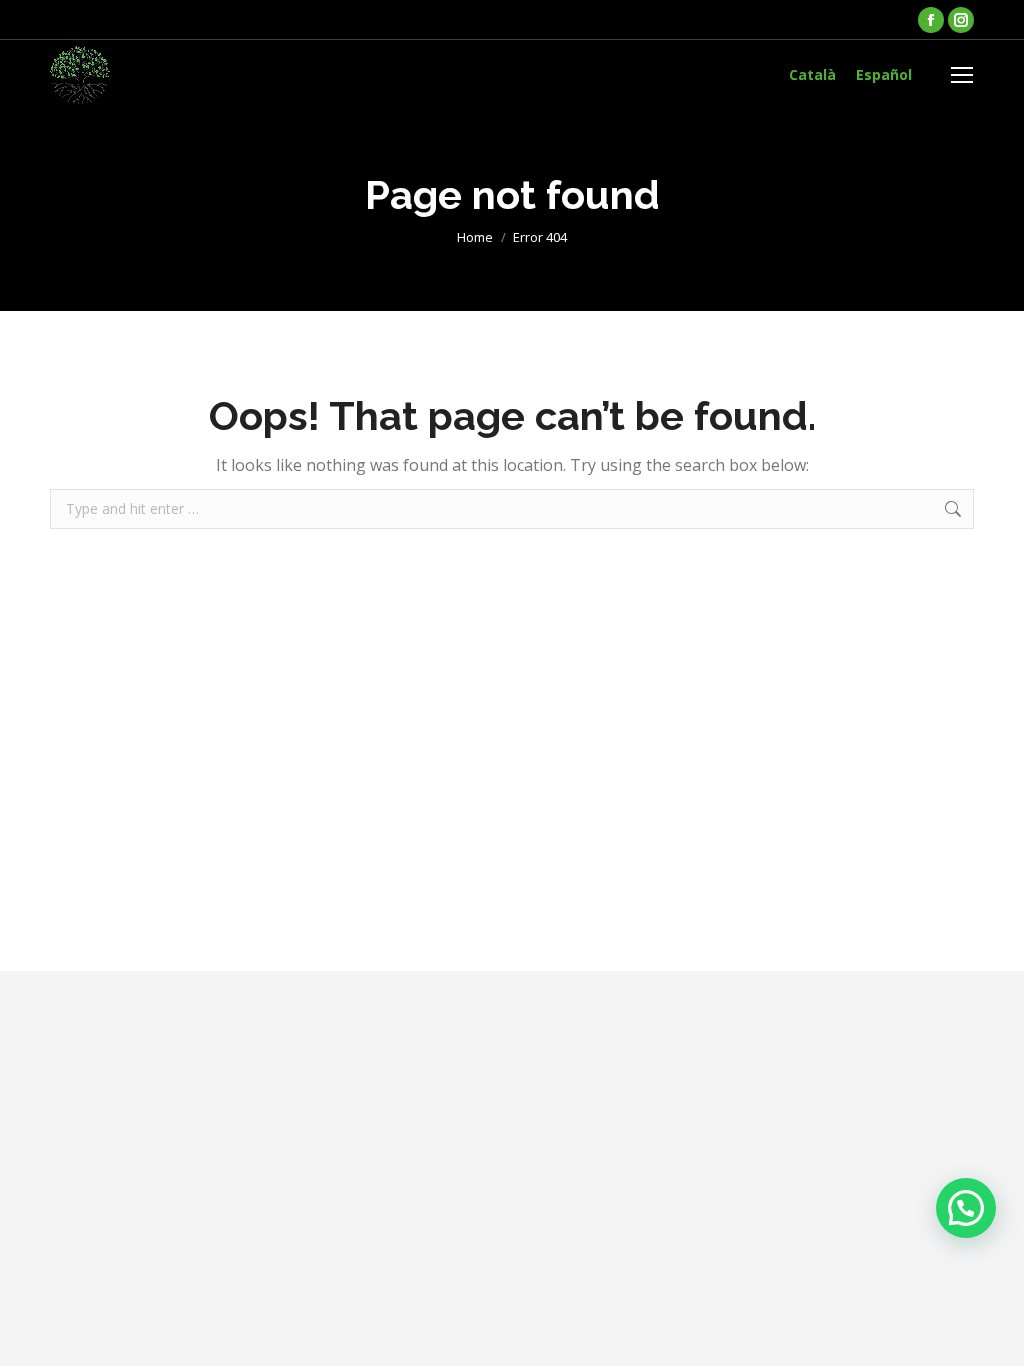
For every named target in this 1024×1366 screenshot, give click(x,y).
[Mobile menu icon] (962, 75)
